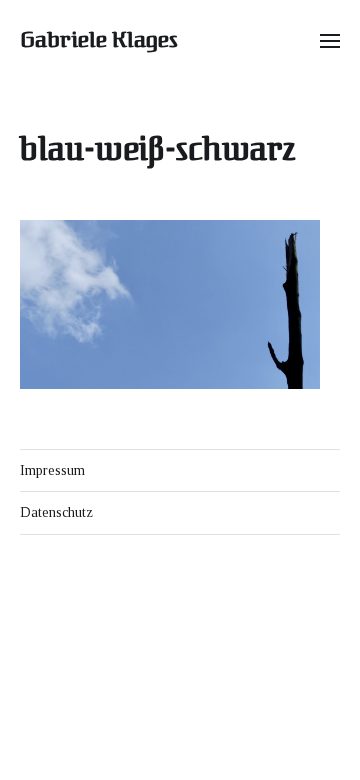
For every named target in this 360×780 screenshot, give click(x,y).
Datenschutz (56, 512)
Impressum (52, 470)
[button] (330, 40)
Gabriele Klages (99, 40)
